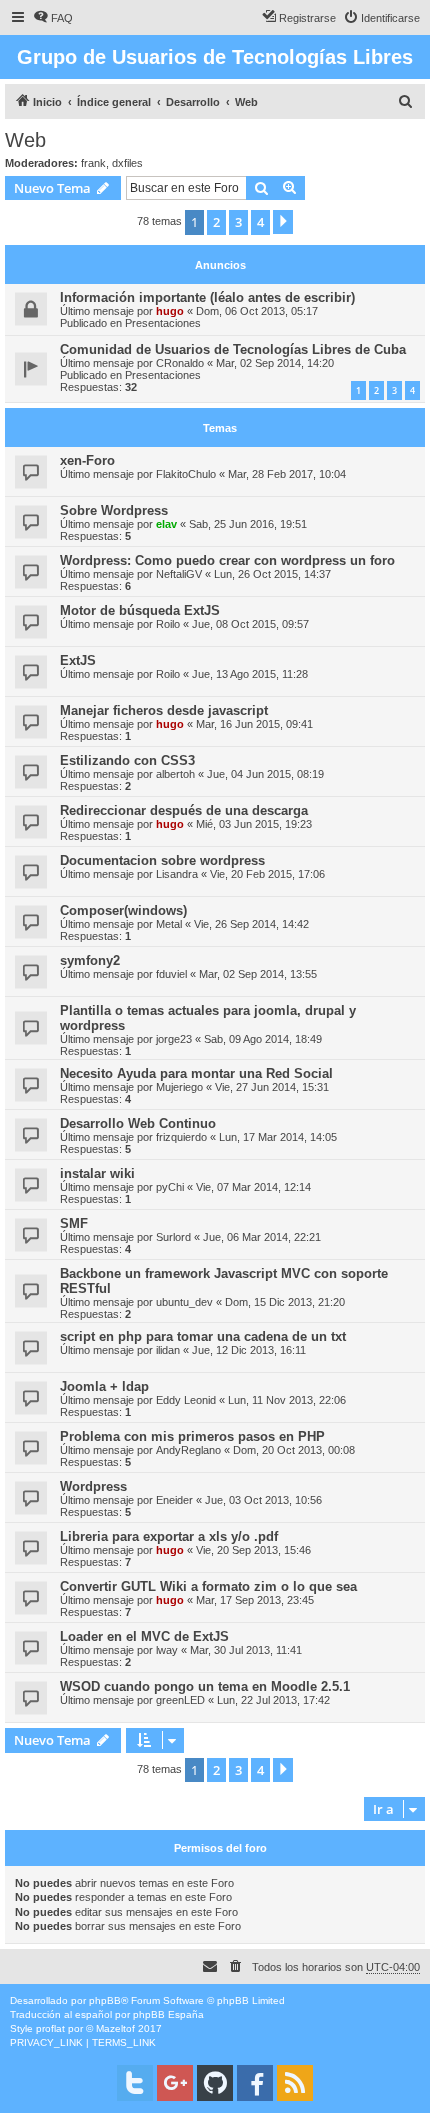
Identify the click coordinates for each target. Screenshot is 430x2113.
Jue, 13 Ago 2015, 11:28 (250, 674)
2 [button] (216, 222)
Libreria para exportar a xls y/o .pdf (169, 1536)
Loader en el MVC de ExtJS (144, 1636)
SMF (74, 1223)
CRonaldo (180, 363)
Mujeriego (179, 1087)
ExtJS (78, 660)
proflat (50, 2028)
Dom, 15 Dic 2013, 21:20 (285, 1302)
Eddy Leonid (186, 1400)
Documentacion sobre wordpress (162, 860)
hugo (170, 311)
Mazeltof (115, 2028)
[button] (283, 222)
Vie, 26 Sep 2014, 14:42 (251, 924)
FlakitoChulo (186, 474)
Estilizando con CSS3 (127, 760)
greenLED (180, 1700)
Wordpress (93, 1486)
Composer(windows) (123, 910)
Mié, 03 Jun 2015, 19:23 (254, 824)
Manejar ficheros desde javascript (164, 710)
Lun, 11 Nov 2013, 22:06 (287, 1400)
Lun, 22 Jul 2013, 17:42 (273, 1700)
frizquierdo (181, 1137)
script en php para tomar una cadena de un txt (203, 1336)
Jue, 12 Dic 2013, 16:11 (249, 1350)
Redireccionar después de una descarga (184, 810)
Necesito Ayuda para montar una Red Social (196, 1073)
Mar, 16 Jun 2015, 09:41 (254, 724)
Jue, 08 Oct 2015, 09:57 (250, 624)
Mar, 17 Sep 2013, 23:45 (255, 1600)
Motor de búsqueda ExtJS (140, 610)
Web (25, 140)
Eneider (174, 1500)
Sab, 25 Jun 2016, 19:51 (248, 524)
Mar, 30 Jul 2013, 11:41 (246, 1650)
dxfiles (127, 163)
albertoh (175, 774)
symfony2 (90, 960)
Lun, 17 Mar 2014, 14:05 (278, 1137)
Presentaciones (163, 323)
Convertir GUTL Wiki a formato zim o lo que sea (208, 1586)
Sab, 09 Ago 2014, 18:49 (263, 1039)
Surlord (173, 1237)
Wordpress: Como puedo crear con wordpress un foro (227, 560)
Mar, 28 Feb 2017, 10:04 (287, 474)
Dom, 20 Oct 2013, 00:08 (294, 1450)
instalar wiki (97, 1173)
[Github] (215, 2083)
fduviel (171, 974)
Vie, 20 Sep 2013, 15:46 (253, 1550)
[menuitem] (53, 18)
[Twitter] (135, 2083)
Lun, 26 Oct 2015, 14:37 (272, 574)
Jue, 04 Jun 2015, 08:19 (265, 774)
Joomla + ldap (104, 1386)
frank (93, 163)
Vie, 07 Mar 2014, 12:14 (253, 1187)
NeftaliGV (179, 574)
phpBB (105, 2000)
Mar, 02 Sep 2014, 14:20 (275, 363)
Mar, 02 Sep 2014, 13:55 (258, 974)
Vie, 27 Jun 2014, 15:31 (272, 1087)
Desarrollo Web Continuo (138, 1123)
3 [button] (238, 222)
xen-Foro (87, 460)
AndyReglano (188, 1450)
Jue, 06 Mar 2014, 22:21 (262, 1237)
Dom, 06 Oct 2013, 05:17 (257, 311)
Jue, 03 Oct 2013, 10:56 (263, 1500)
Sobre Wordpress (114, 510)
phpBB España (168, 2014)
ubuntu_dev (184, 1302)
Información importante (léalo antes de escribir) (207, 297)
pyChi (170, 1187)
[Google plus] (175, 2083)
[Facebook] (255, 2083)
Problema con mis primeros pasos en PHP (192, 1436)
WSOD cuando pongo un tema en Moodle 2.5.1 (205, 1686)
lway (167, 1650)
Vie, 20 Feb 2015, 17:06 (267, 874)
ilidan (168, 1350)
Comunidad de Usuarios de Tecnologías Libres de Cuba (233, 349)
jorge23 (174, 1039)
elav (166, 524)
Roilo (168, 624)
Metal (169, 924)
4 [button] (260, 222)
